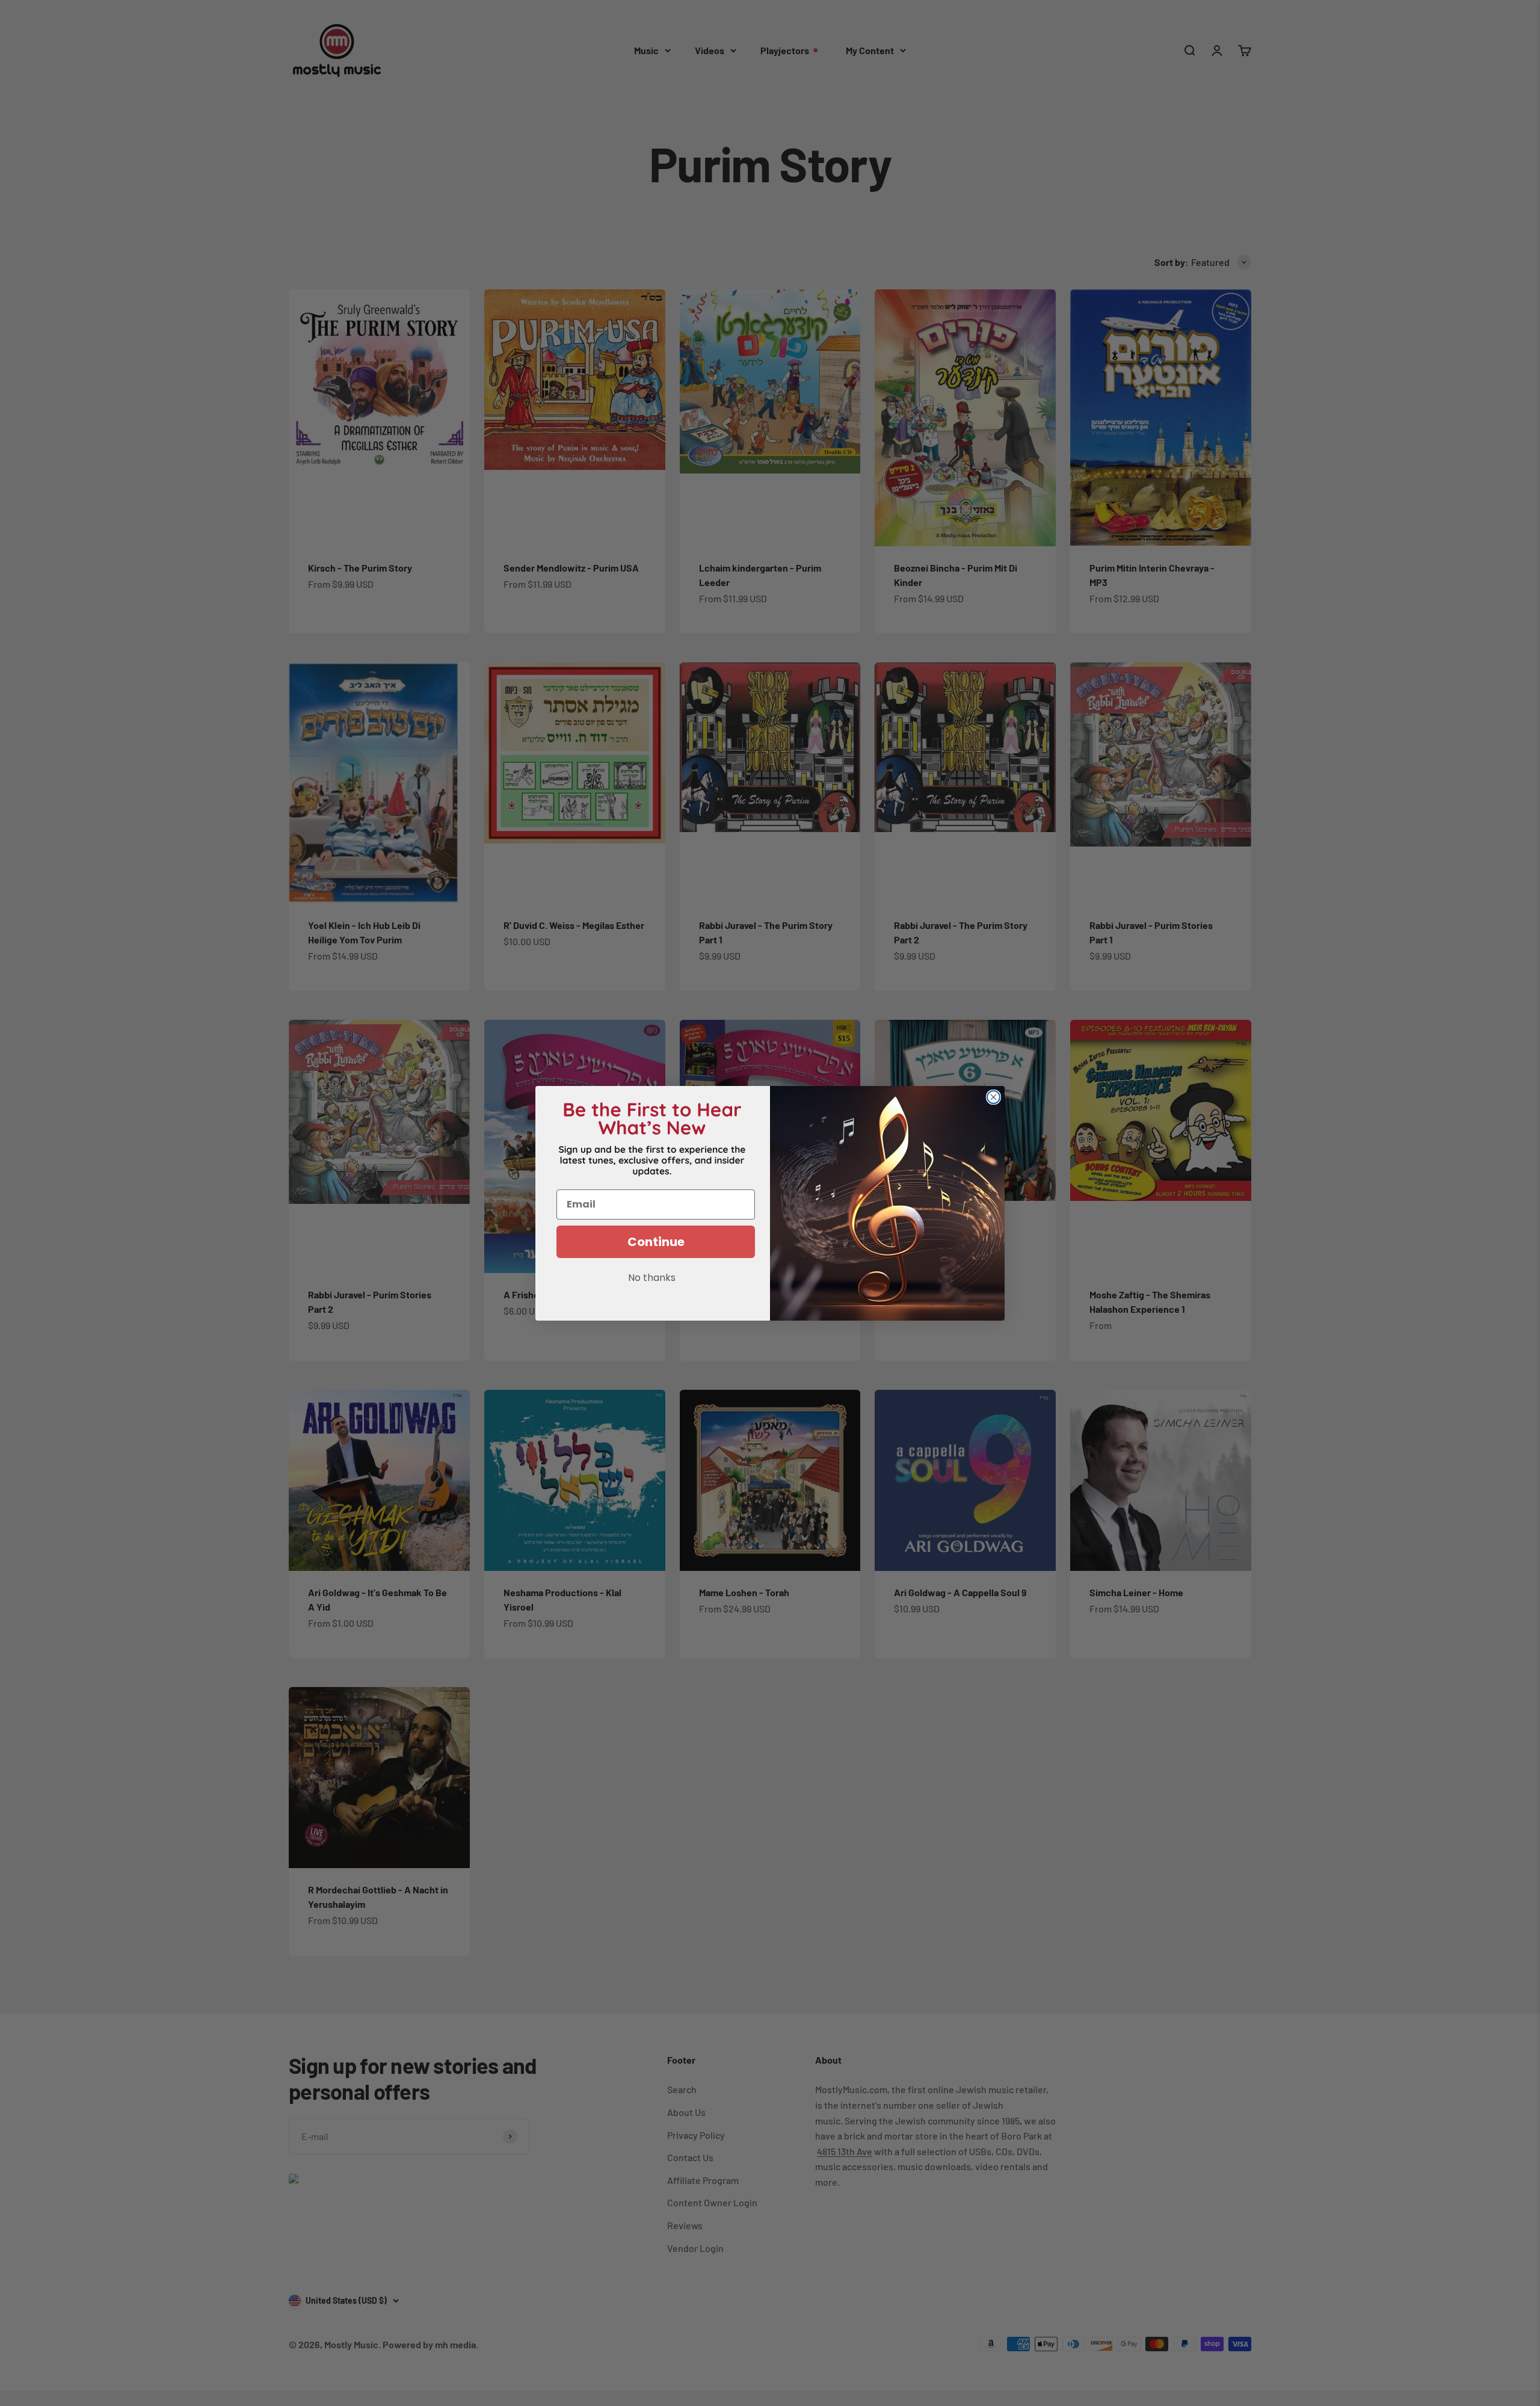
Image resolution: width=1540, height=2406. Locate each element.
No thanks (652, 1279)
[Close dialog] (993, 1097)
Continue (656, 1242)
